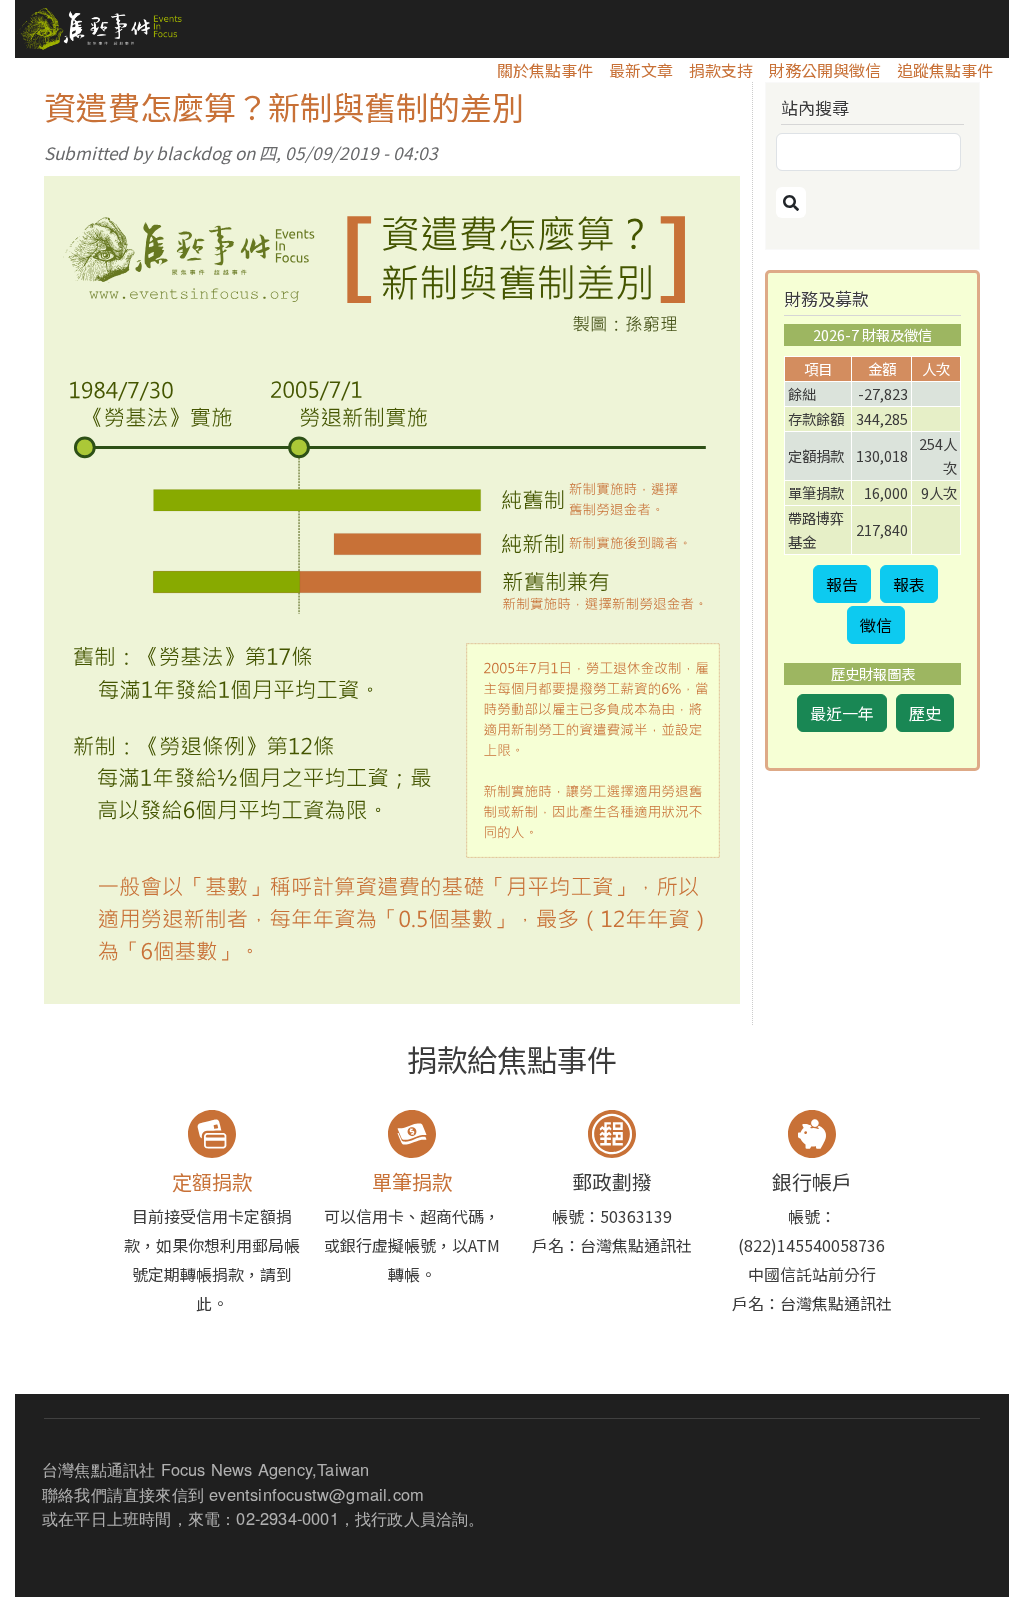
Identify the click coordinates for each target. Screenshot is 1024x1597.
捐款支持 (721, 70)
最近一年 (842, 713)
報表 (909, 584)
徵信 (876, 625)
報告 (842, 584)
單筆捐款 (412, 1181)
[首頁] (98, 29)
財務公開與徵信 (825, 70)
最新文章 (641, 70)
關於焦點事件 (545, 70)
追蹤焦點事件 (945, 70)
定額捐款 (212, 1181)
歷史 (925, 713)
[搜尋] (791, 202)
